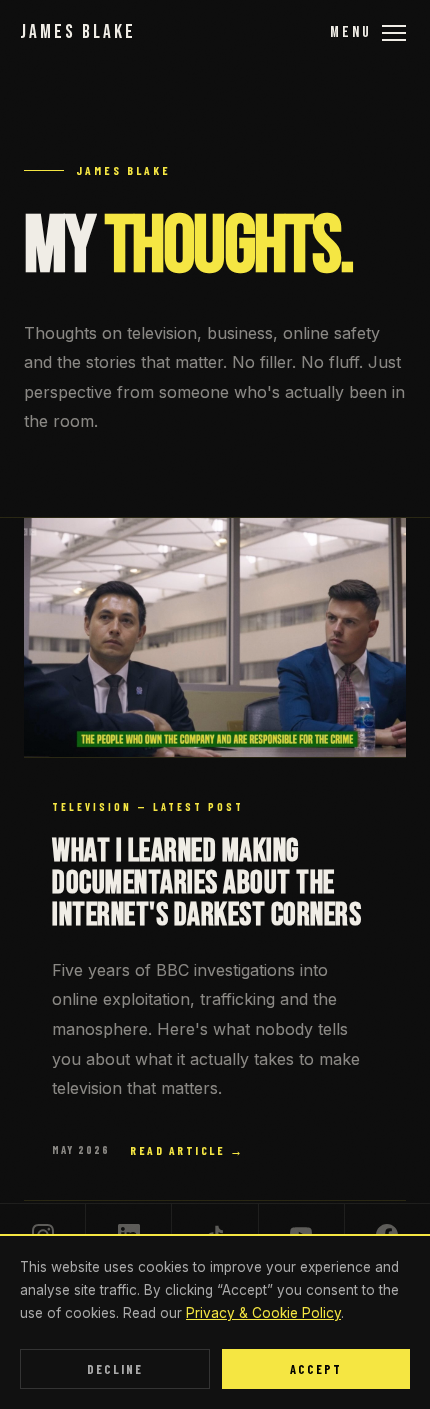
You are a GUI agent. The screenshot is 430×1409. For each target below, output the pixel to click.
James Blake (78, 32)
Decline (115, 1369)
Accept (316, 1369)
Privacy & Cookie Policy (263, 1313)
